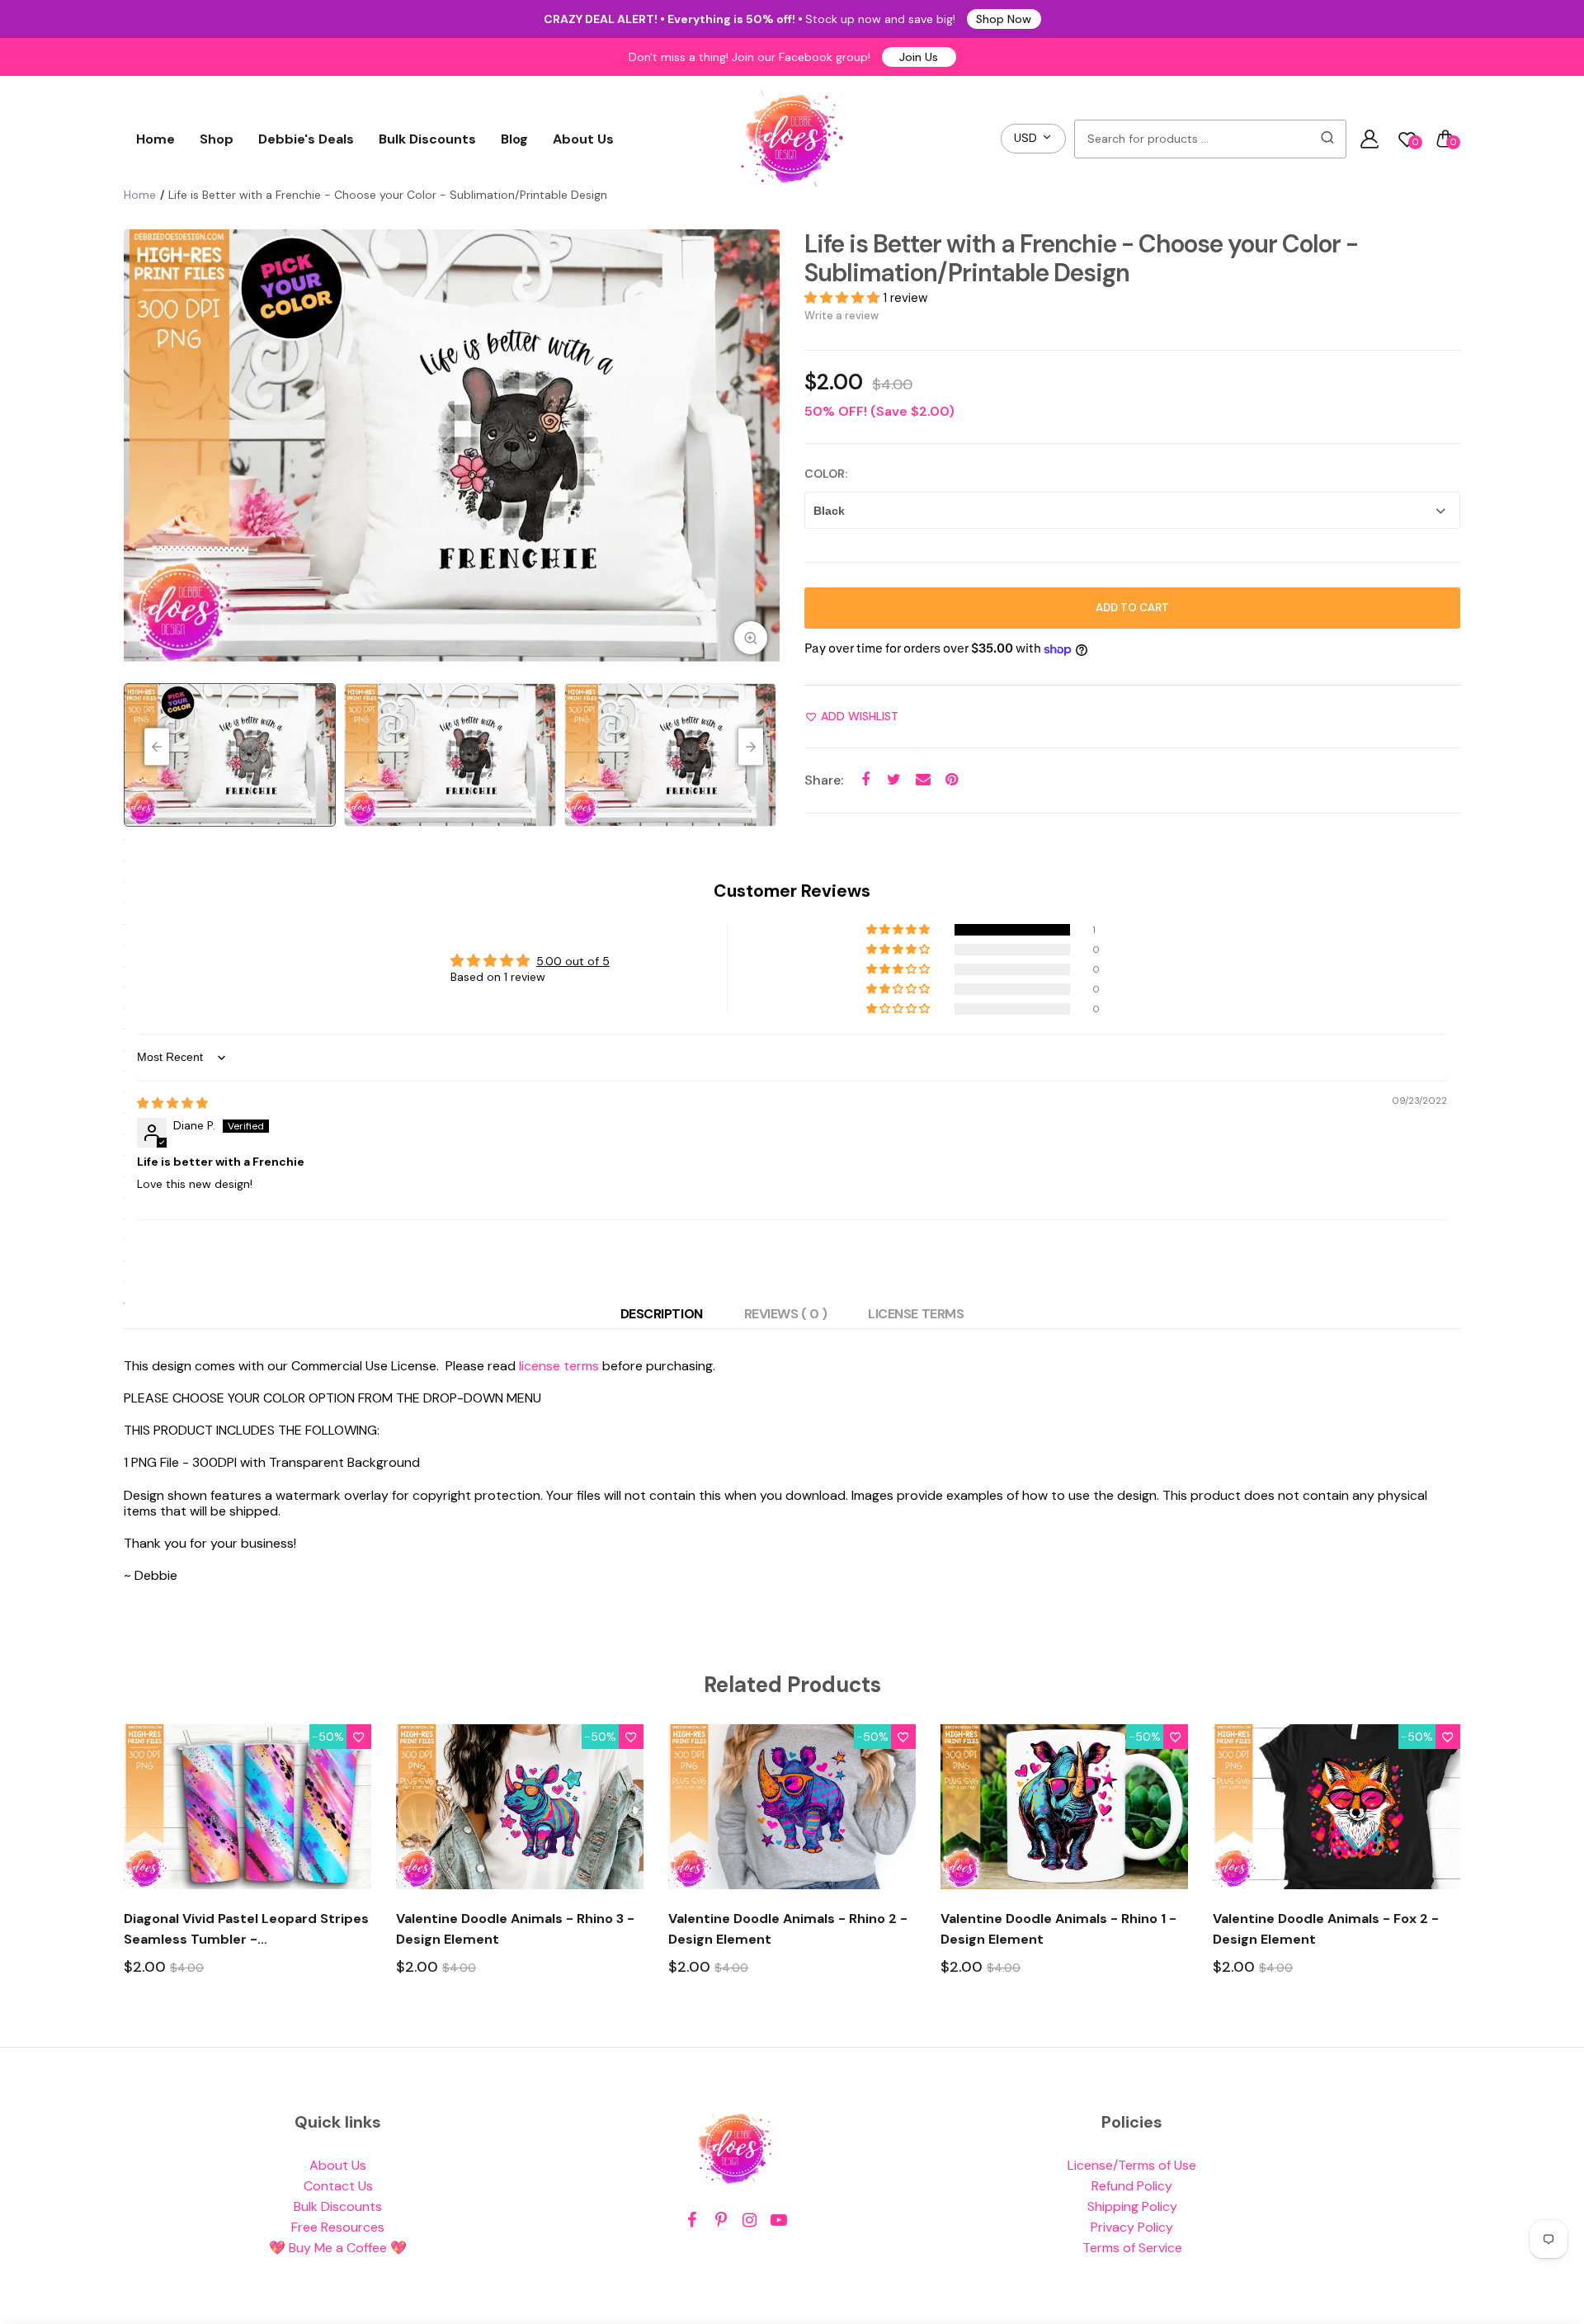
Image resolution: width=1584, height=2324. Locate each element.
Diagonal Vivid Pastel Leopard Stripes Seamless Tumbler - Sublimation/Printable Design (246, 1930)
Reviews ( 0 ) (786, 1314)
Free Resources (338, 2227)
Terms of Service (1132, 2248)
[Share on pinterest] (952, 780)
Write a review (841, 316)
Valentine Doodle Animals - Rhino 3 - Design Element (515, 1929)
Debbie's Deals (306, 139)
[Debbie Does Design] (792, 139)
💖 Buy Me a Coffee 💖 (338, 2248)
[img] (172, 1103)
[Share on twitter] (894, 780)
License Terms (916, 1314)
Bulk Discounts (427, 139)
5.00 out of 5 (573, 961)
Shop (217, 139)
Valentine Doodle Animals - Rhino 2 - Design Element (788, 1929)
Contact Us (338, 2186)
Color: (826, 474)
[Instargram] (750, 2220)
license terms (559, 1366)
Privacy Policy (1132, 2227)
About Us (583, 139)
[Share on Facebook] (865, 780)
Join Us (919, 57)
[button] (844, 298)
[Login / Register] (1369, 139)
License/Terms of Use (1132, 2165)
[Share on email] (923, 780)
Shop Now (1004, 19)
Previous (140, 448)
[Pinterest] (721, 2220)
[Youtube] (778, 2220)
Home (156, 139)
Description (662, 1314)
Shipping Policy (1132, 2206)
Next (763, 448)
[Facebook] (692, 2220)
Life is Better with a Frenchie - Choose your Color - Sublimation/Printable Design (1081, 258)
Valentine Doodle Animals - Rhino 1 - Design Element (1058, 1929)
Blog (514, 139)
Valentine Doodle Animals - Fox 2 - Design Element (1326, 1929)
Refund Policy (1132, 2186)
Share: (824, 780)
